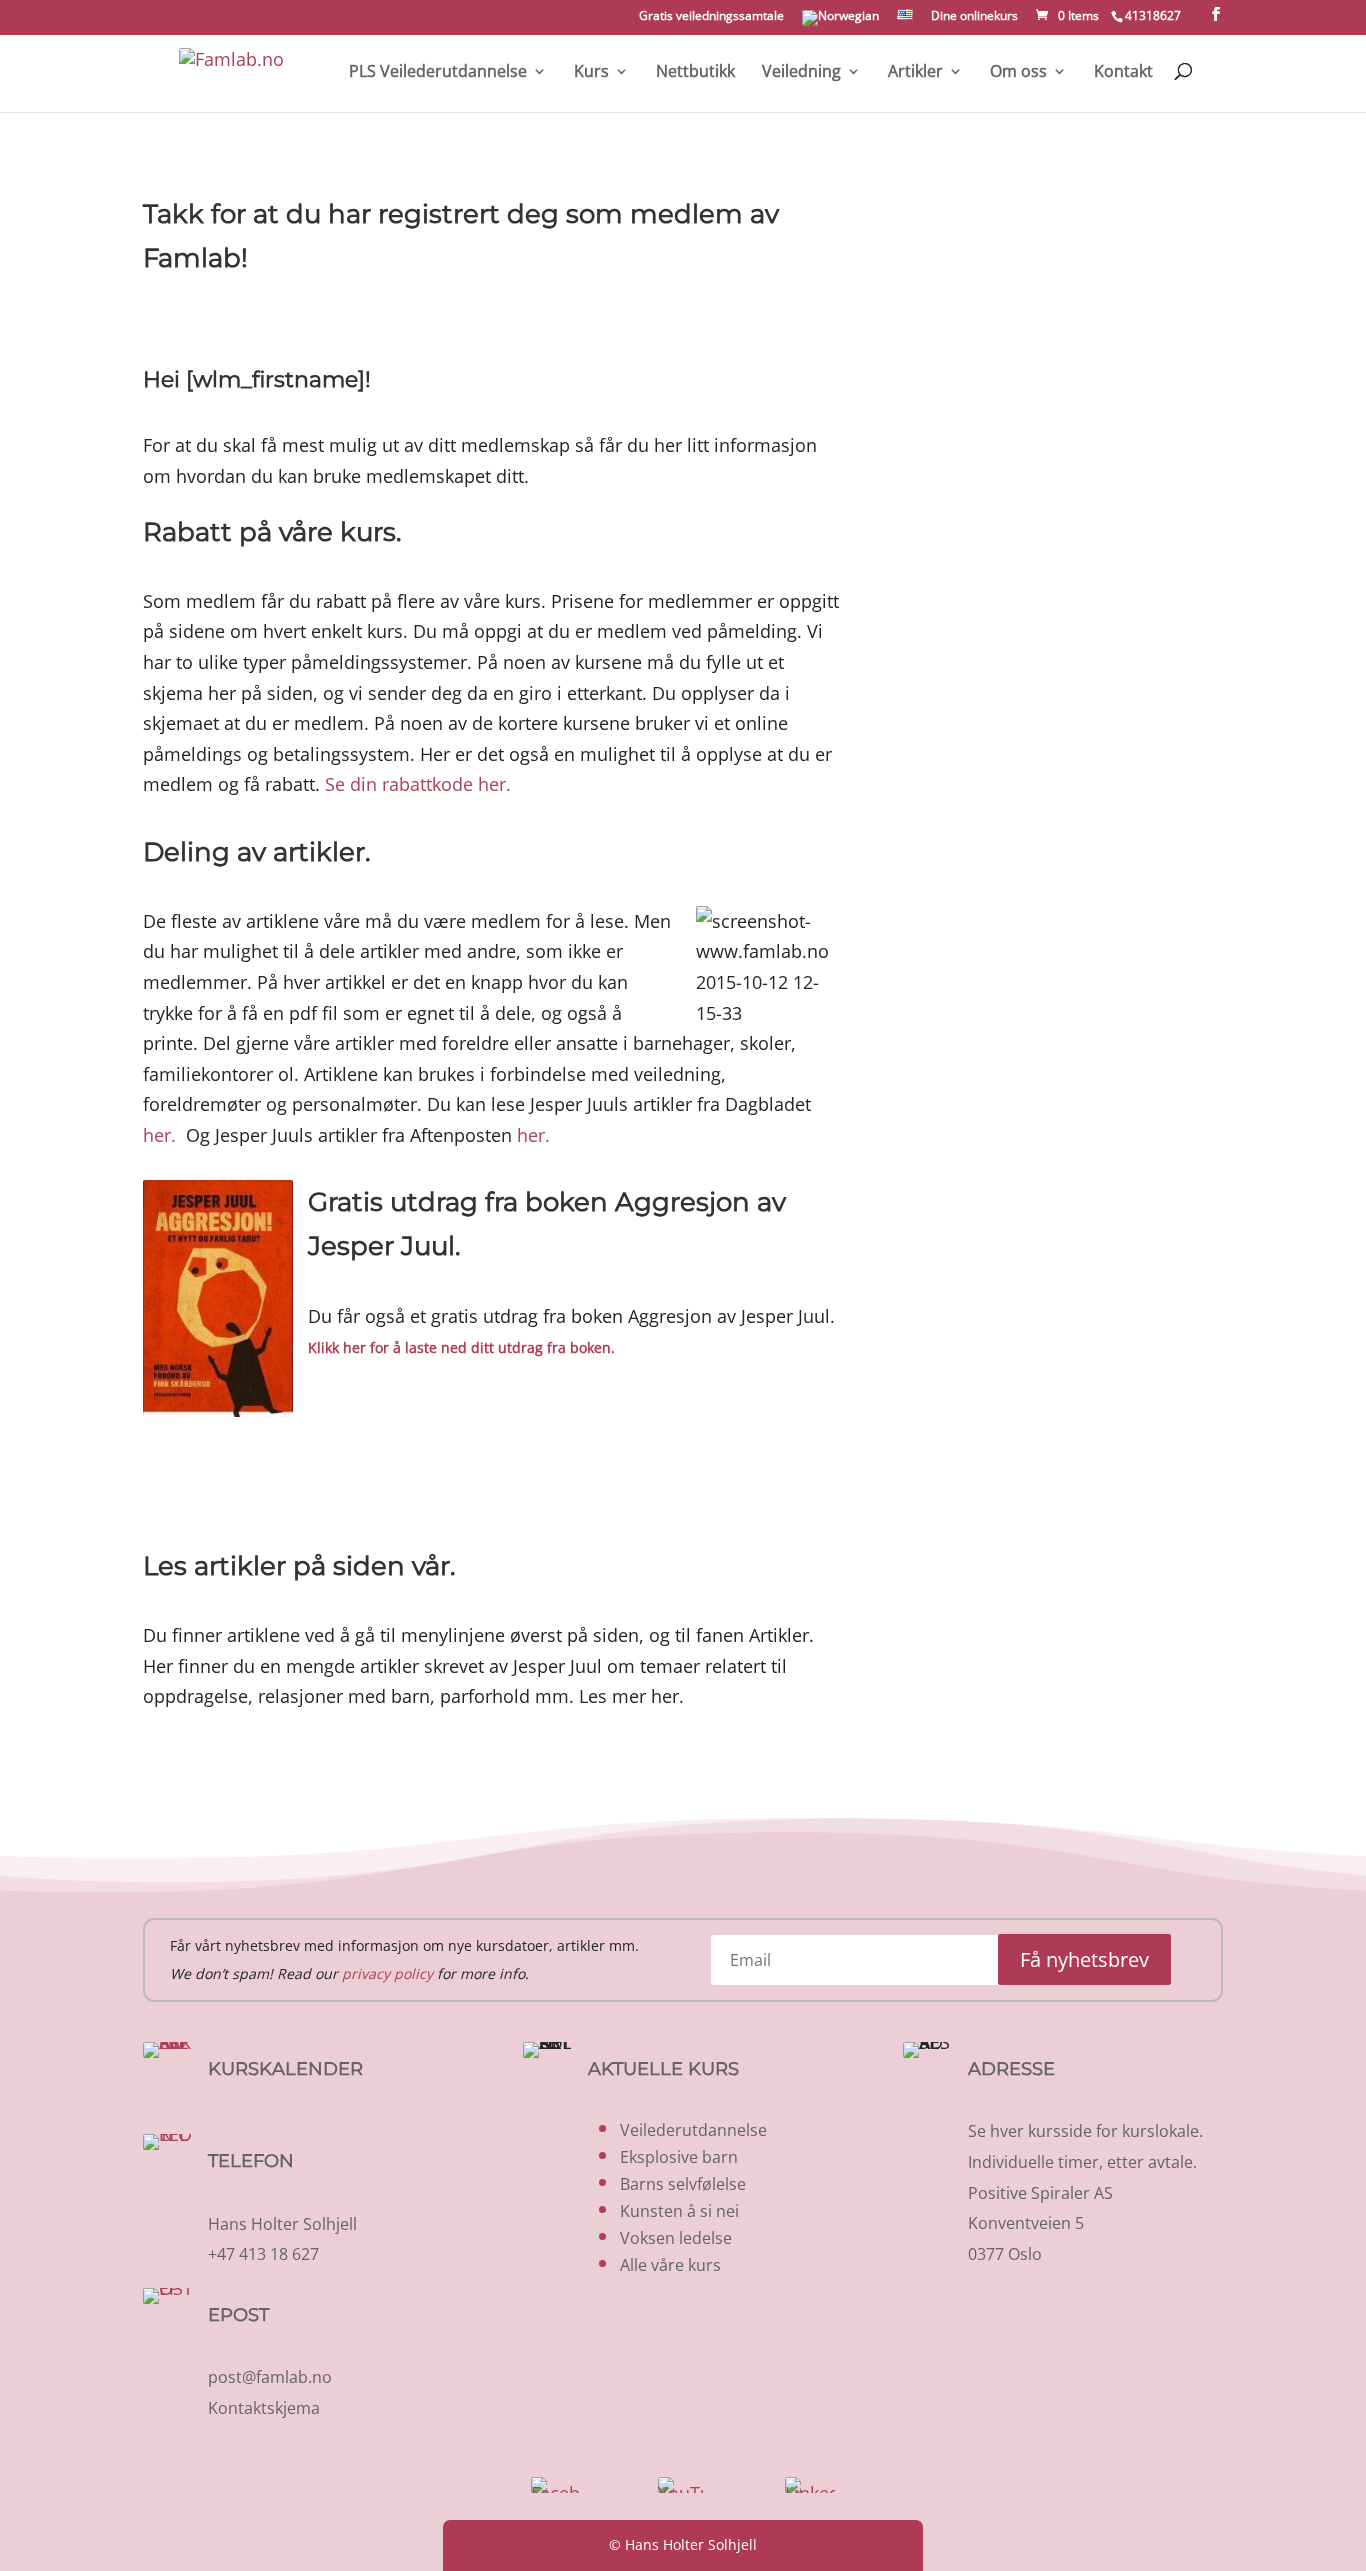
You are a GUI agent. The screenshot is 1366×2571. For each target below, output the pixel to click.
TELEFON (251, 2161)
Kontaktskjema (264, 2408)
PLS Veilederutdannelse (438, 72)
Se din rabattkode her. (418, 784)
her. (159, 1135)
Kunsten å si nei (679, 2211)
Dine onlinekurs (974, 17)
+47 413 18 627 (263, 2254)
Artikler (915, 72)
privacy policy (387, 1973)
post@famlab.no (270, 2377)
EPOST (238, 2315)
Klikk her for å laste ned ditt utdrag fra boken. (461, 1347)
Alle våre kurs (670, 2265)
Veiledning (801, 72)
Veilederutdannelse (693, 2130)
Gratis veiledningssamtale (711, 17)
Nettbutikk (695, 72)
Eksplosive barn (679, 2157)
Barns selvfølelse (683, 2184)
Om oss (1018, 72)
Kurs (591, 72)
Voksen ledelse (676, 2238)
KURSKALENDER (285, 2069)
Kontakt (1123, 72)
